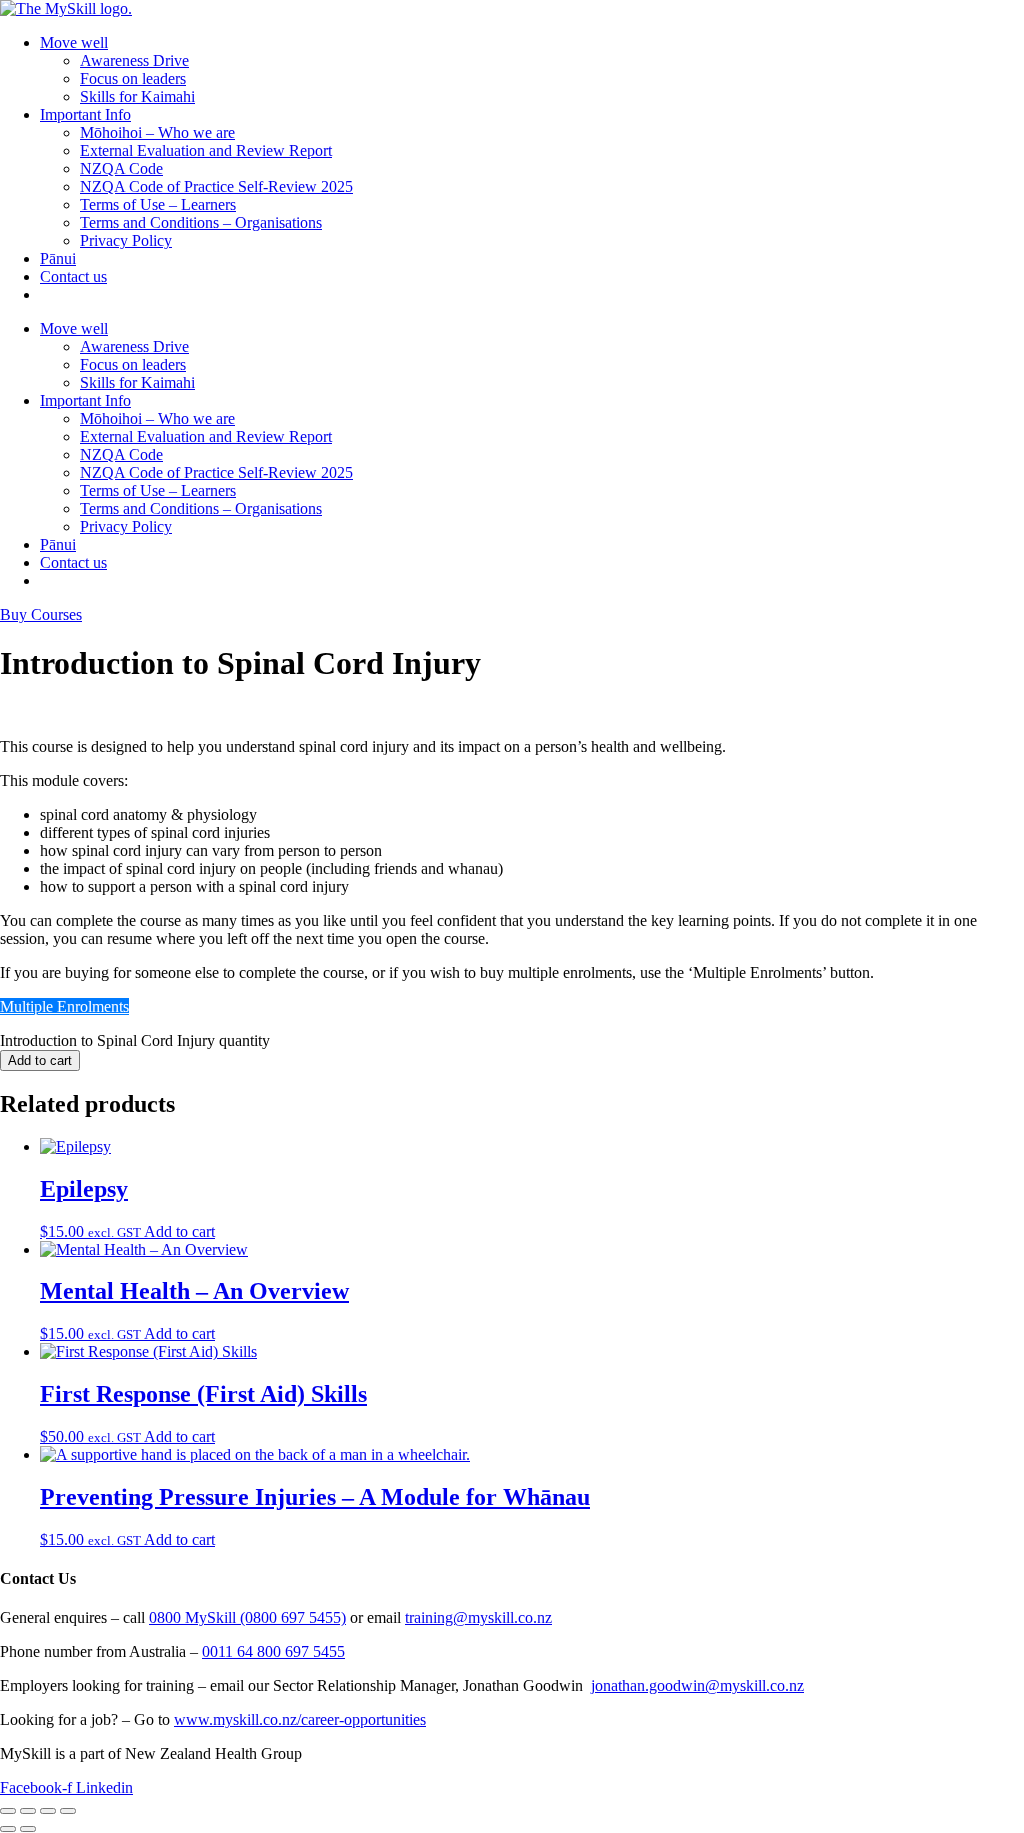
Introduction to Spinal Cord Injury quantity (135, 1040)
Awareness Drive (134, 60)
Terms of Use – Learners (158, 204)
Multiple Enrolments (64, 1006)
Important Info (85, 114)
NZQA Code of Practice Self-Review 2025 (216, 186)
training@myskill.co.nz (478, 1617)
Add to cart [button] (179, 1231)
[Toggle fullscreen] (28, 1811)
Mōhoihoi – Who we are (157, 132)
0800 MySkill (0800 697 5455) (247, 1617)
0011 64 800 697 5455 (273, 1651)
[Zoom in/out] (8, 1811)
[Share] (48, 1811)
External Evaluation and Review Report (206, 150)
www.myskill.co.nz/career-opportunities (300, 1719)
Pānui (58, 258)
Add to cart (40, 1060)
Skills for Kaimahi (137, 96)
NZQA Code (121, 168)
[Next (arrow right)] (28, 1829)
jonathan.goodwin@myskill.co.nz (697, 1685)
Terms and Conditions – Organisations (201, 222)
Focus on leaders (133, 78)
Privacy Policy (126, 240)
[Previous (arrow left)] (8, 1829)
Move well (74, 42)
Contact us (73, 276)
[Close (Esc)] (68, 1811)
